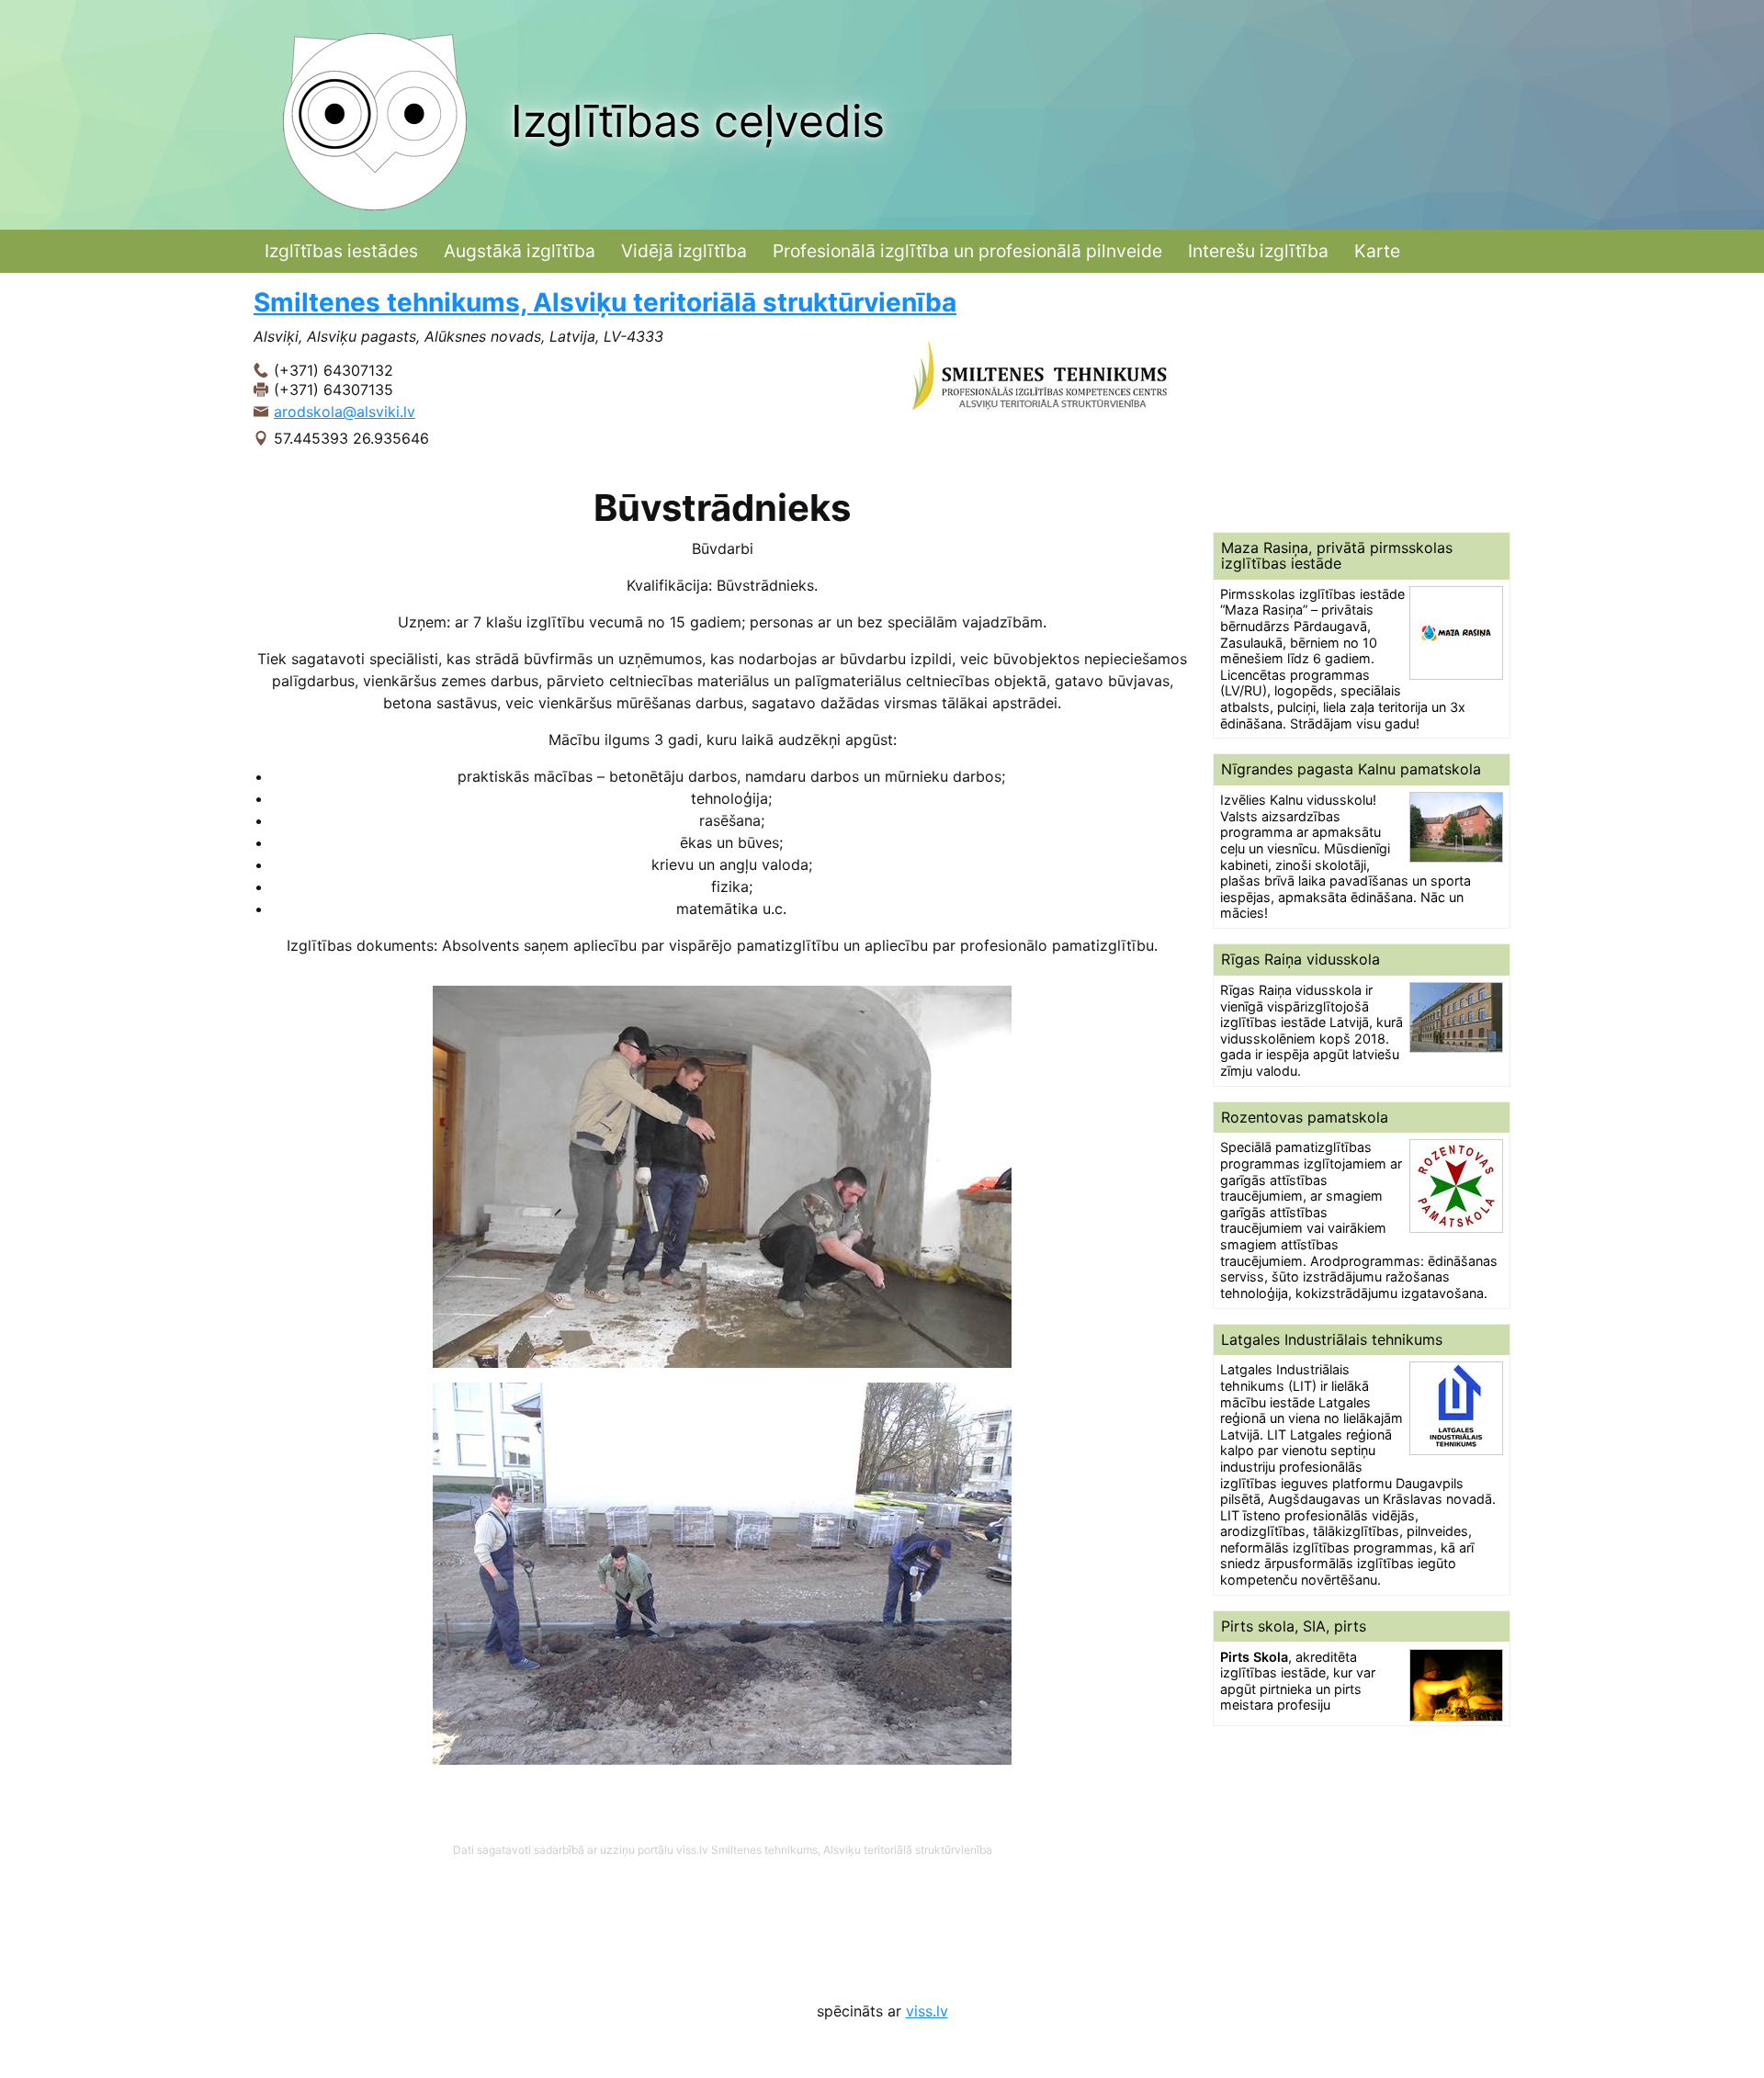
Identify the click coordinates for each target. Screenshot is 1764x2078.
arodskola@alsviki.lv (345, 412)
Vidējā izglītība (684, 251)
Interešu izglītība (1258, 251)
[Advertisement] (1362, 402)
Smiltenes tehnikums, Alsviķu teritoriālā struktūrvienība (605, 302)
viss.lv (927, 2011)
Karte (1377, 251)
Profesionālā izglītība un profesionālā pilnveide (967, 251)
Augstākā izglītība (520, 251)
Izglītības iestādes (341, 251)
